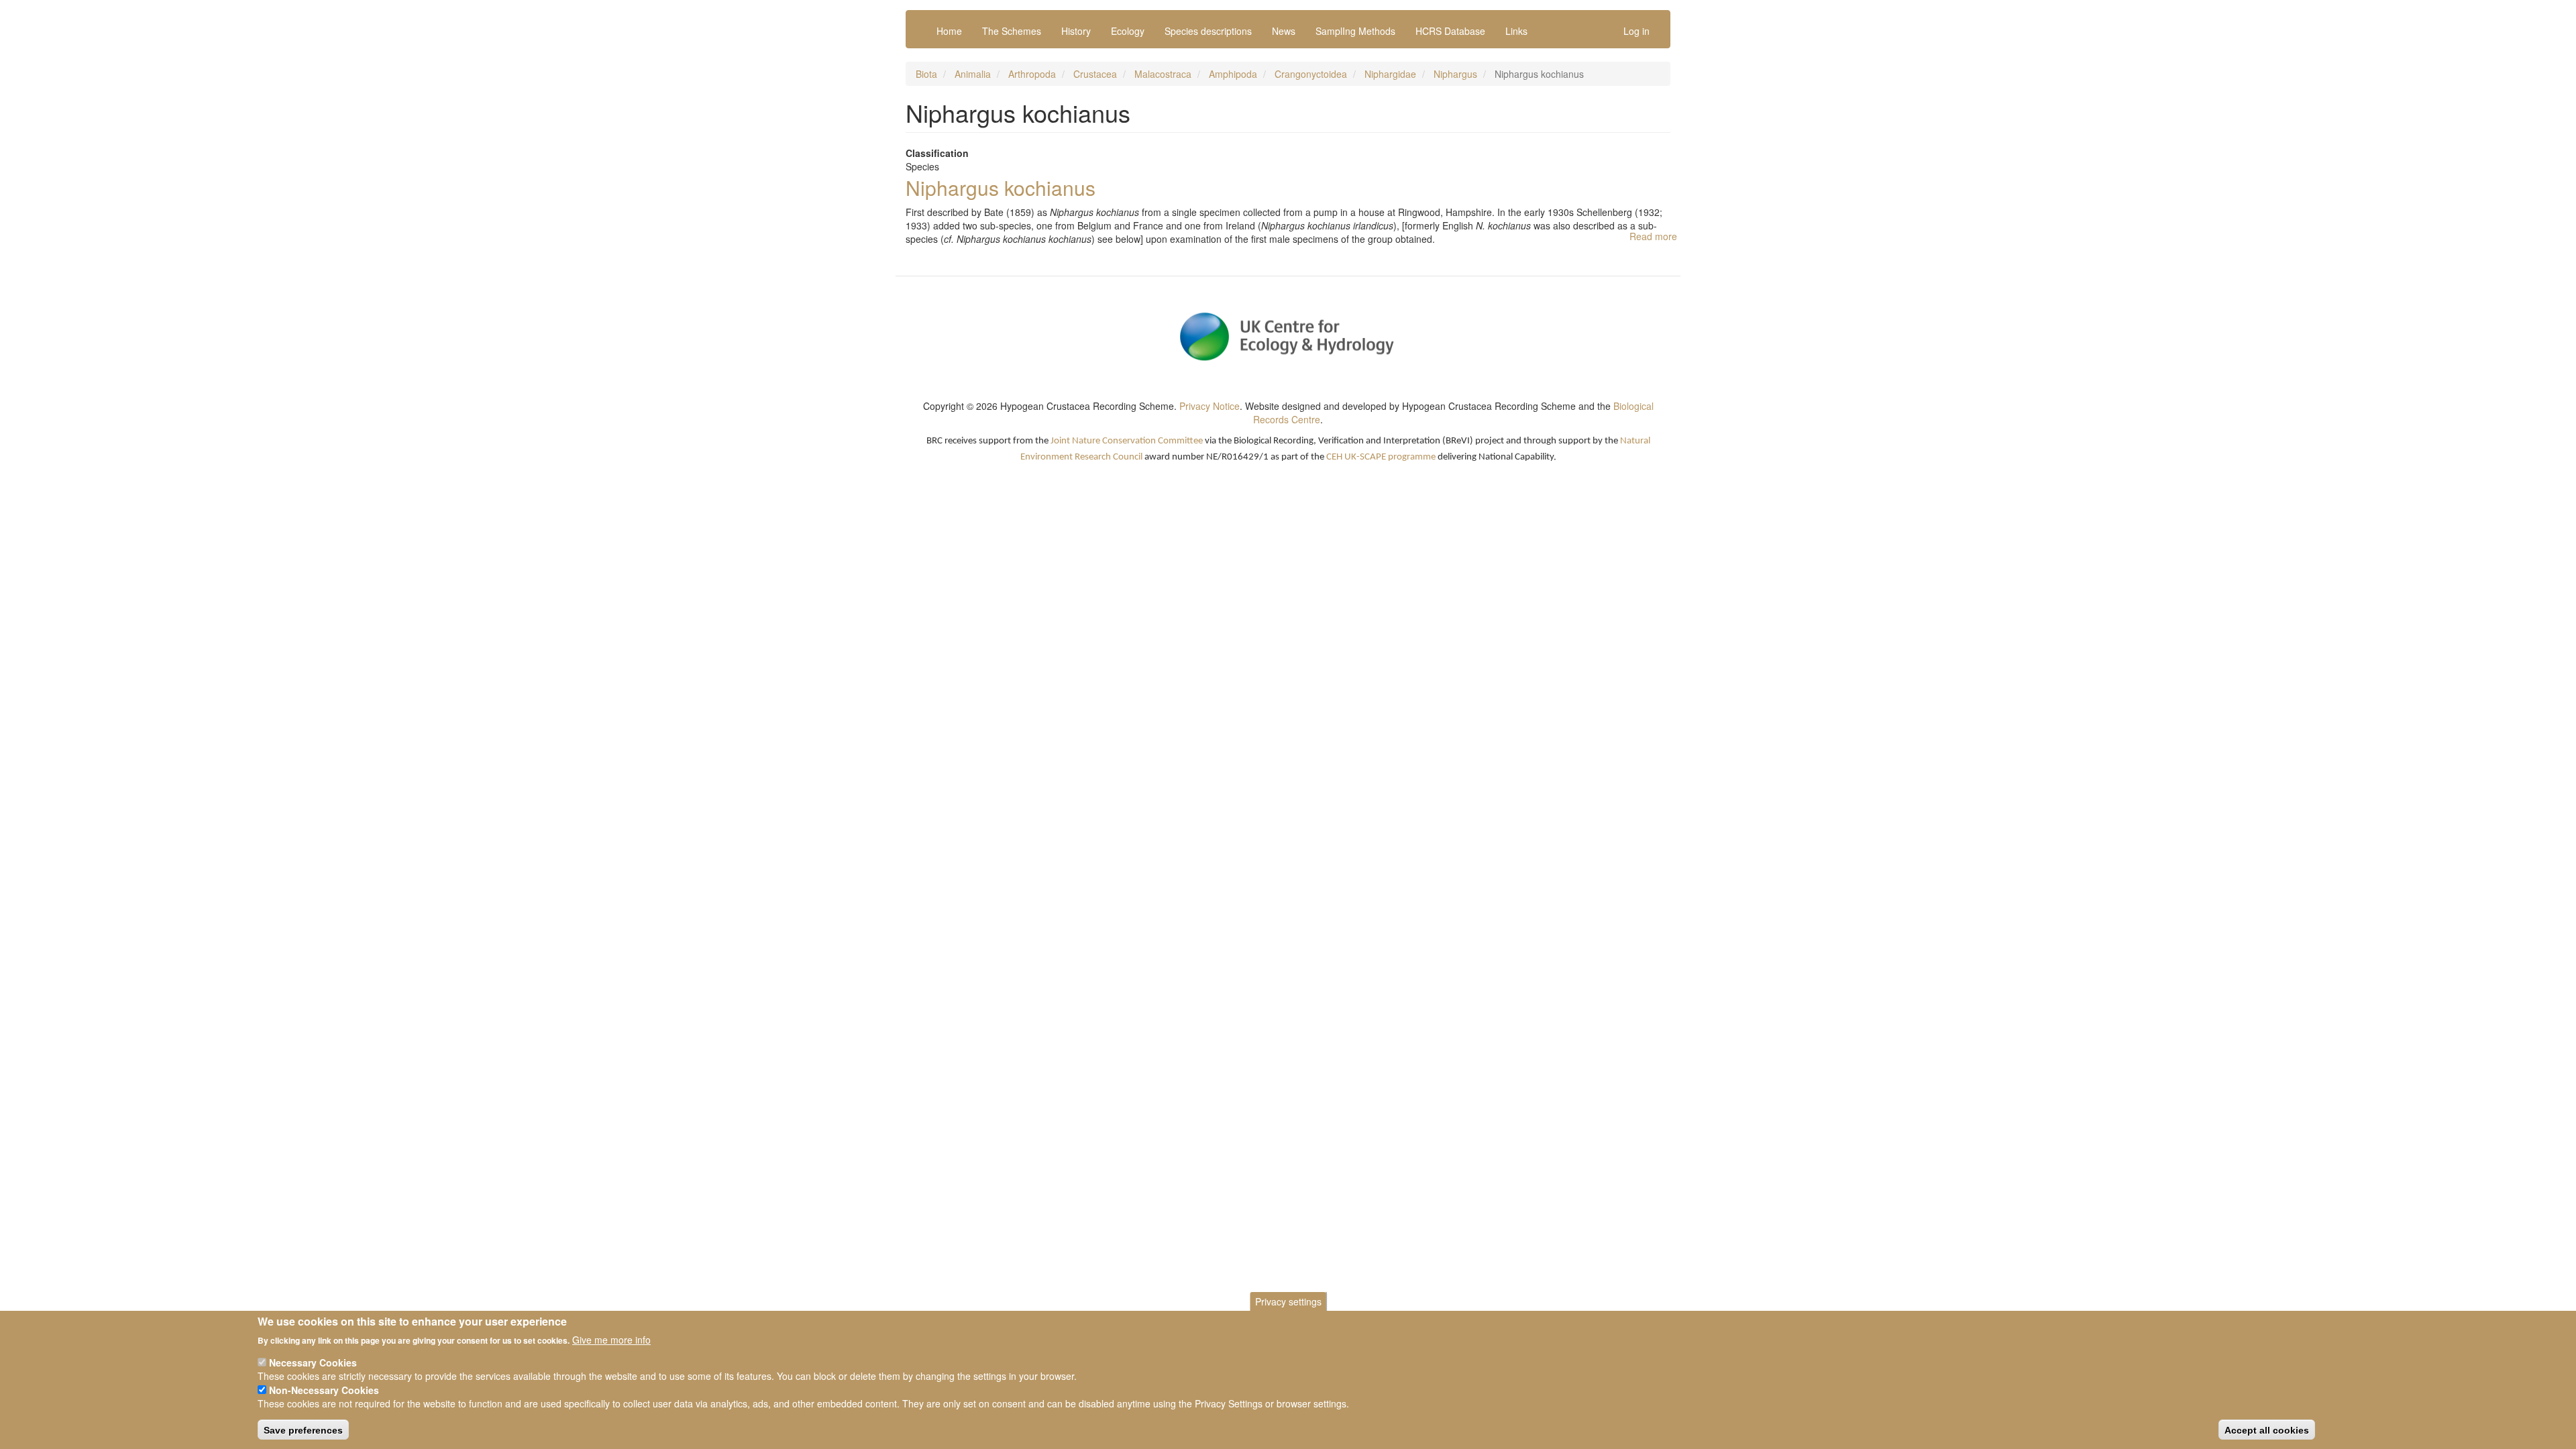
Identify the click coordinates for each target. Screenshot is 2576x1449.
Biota (926, 74)
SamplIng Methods (1355, 31)
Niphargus (1455, 74)
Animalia (973, 74)
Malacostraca (1163, 74)
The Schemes (1012, 31)
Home (949, 31)
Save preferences (303, 1430)
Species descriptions (1208, 31)
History (1076, 31)
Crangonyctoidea (1311, 74)
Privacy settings (1288, 1301)
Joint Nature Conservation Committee (1127, 441)
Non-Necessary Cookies (324, 1390)
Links (1516, 31)
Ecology (1128, 31)
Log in (1636, 31)
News (1284, 31)
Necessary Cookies (313, 1362)
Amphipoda (1233, 74)
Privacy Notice (1210, 406)
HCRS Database (1450, 31)
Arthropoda (1032, 74)
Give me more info (611, 1339)
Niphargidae (1390, 74)
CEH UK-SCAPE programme (1381, 457)
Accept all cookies (2267, 1430)
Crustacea (1095, 74)
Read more (1653, 236)
